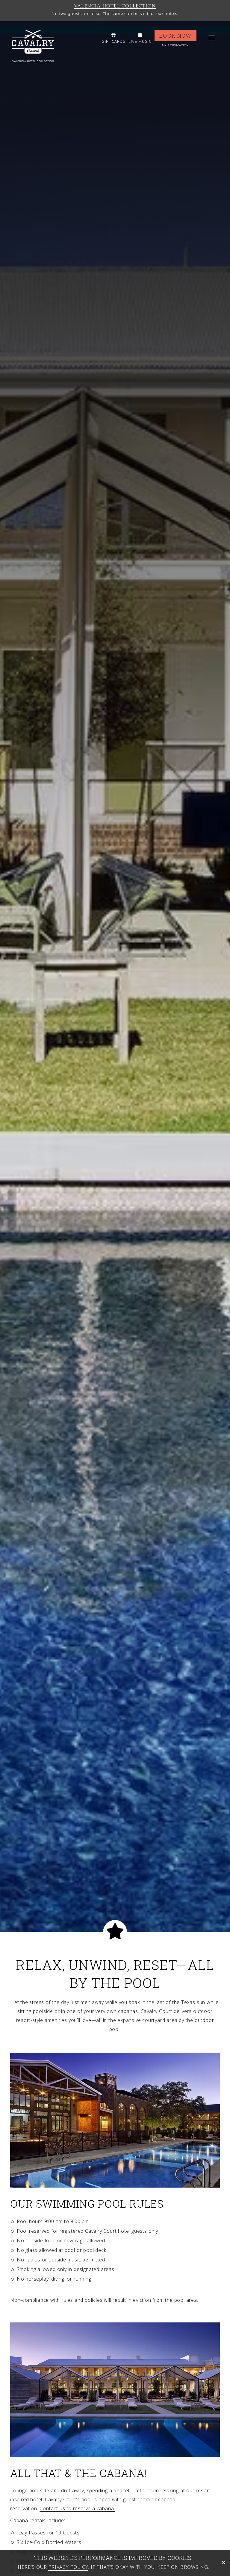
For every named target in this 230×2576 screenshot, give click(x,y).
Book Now (175, 36)
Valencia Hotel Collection (115, 6)
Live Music (140, 41)
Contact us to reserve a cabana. (77, 2508)
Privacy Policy (68, 2567)
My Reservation (175, 45)
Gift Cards (114, 41)
